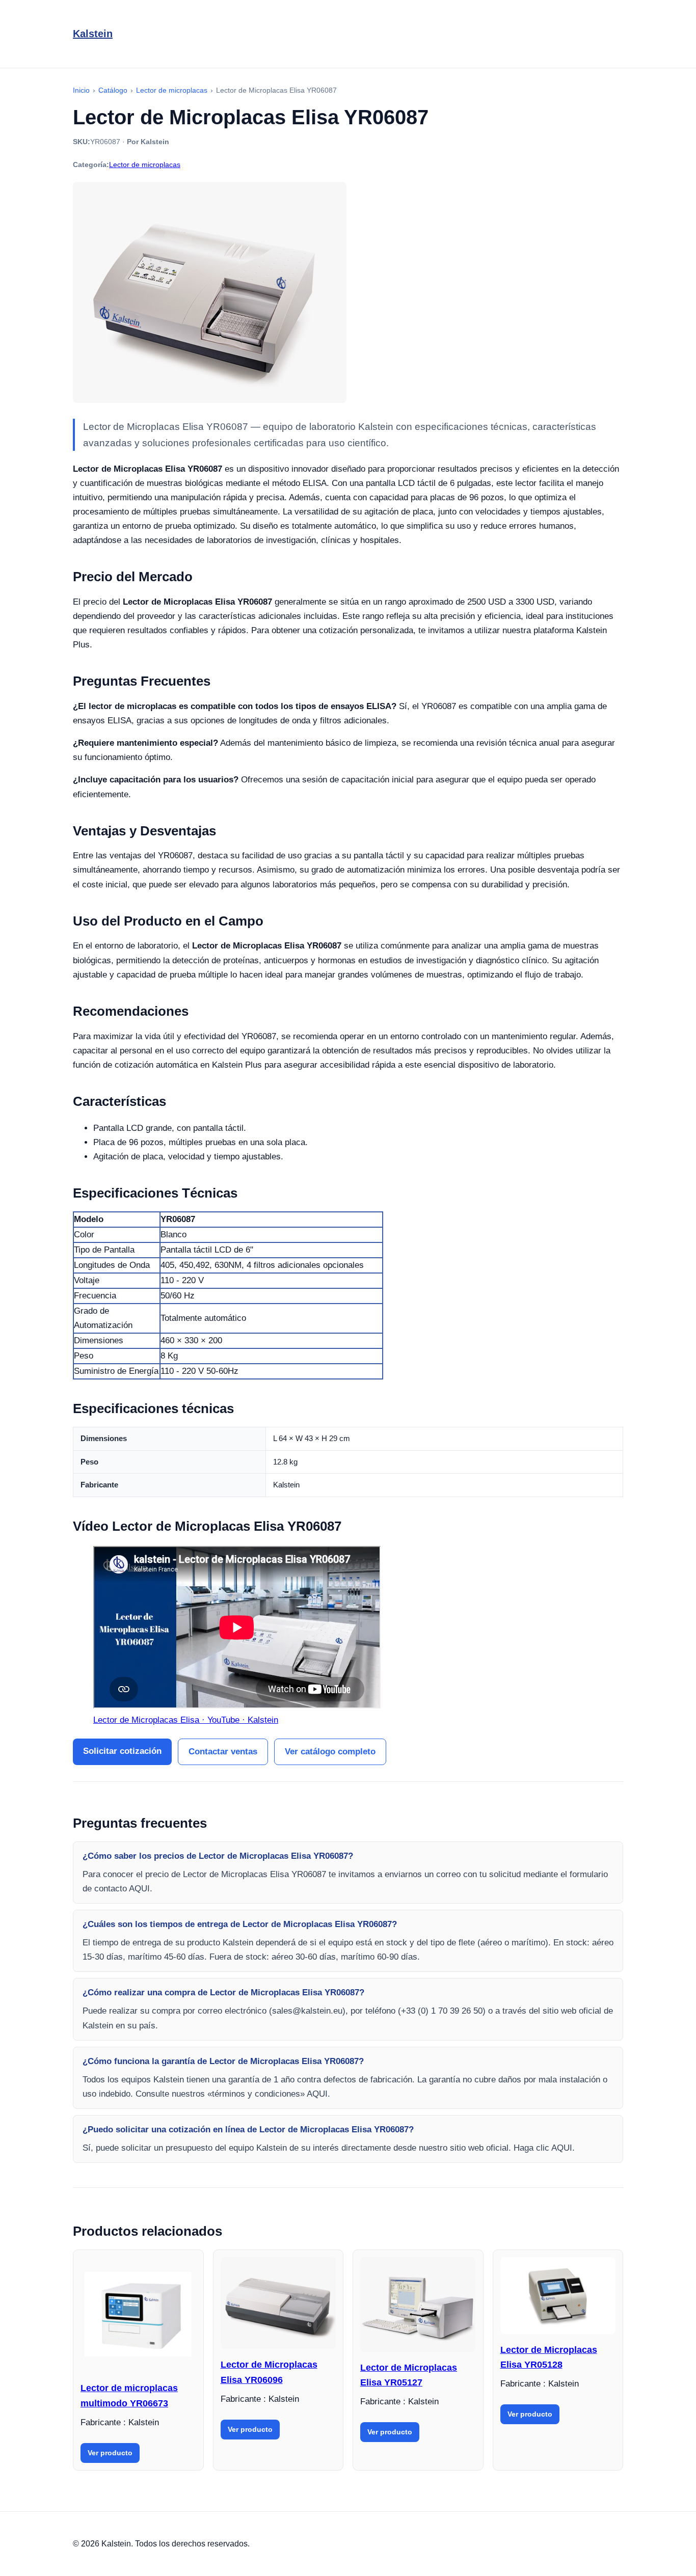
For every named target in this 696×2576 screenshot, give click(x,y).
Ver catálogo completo (330, 1752)
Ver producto (110, 2453)
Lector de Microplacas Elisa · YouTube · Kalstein (186, 1720)
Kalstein (93, 34)
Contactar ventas (223, 1752)
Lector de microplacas (145, 165)
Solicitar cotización (122, 1751)
